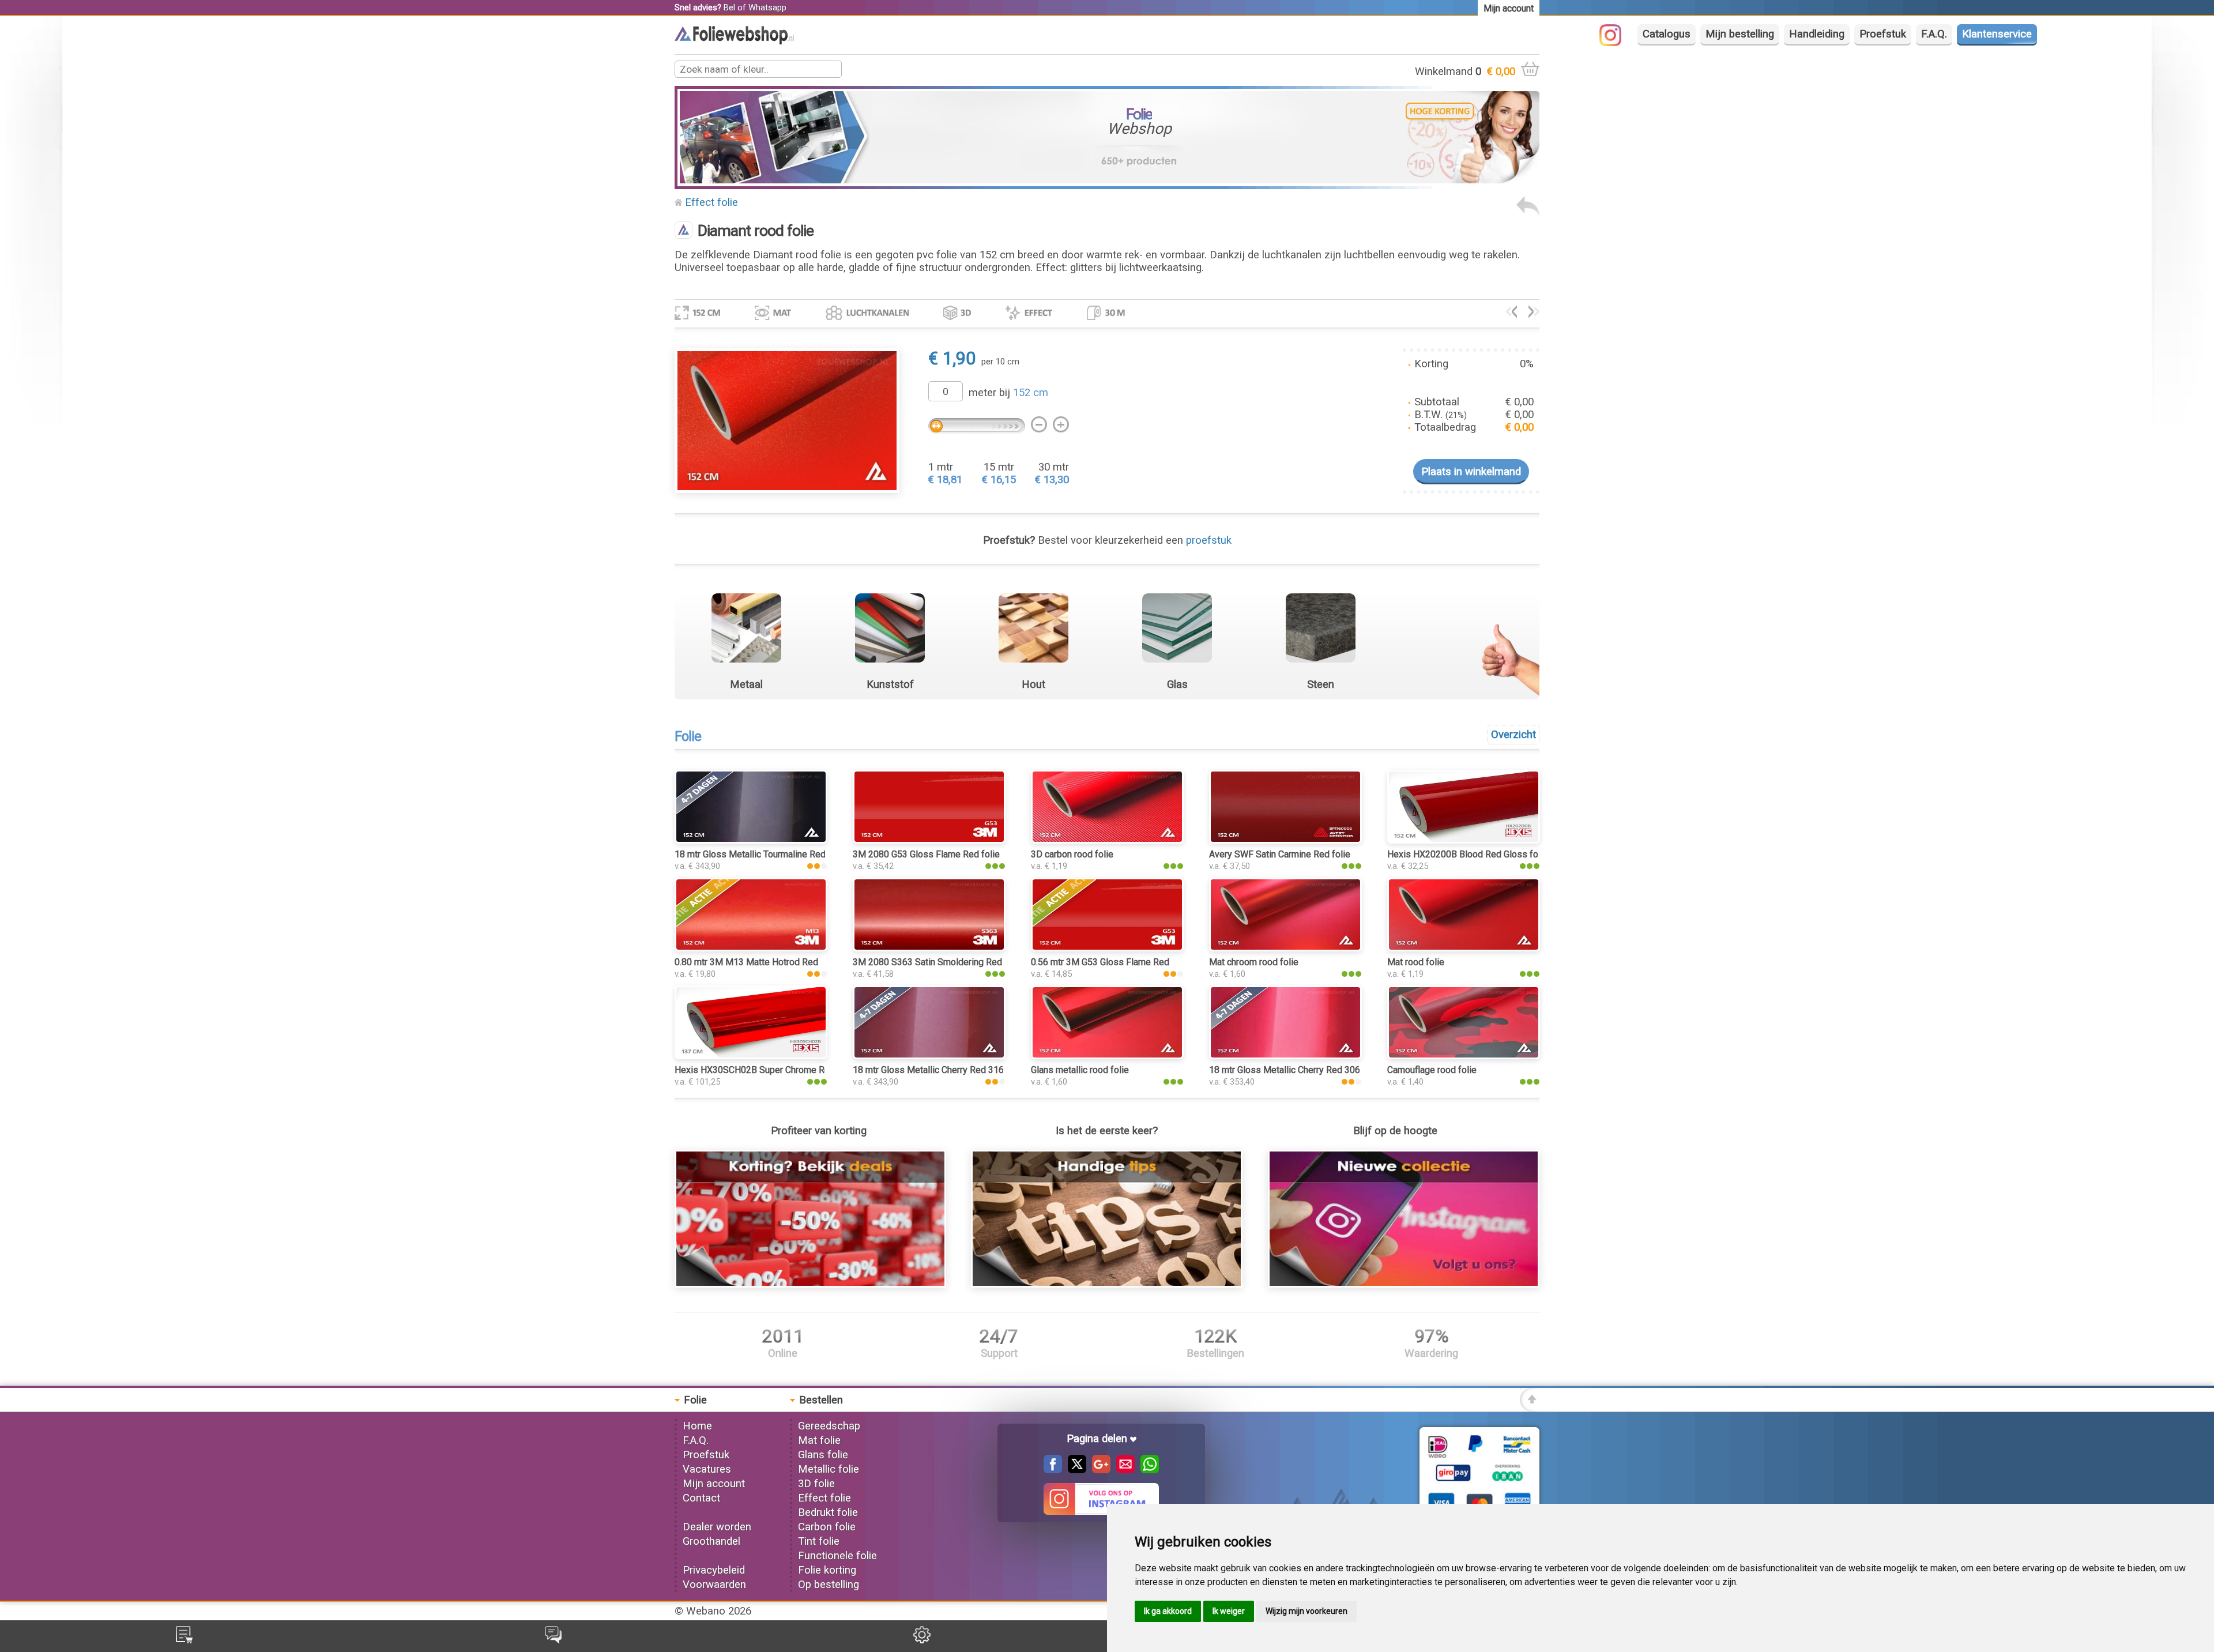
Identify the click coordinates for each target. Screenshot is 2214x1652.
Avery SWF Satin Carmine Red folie (1280, 854)
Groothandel (711, 1541)
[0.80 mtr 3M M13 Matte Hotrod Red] (751, 948)
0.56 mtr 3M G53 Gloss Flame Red (1100, 962)
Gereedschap (829, 1426)
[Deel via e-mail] (1123, 1470)
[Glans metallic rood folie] (1107, 1056)
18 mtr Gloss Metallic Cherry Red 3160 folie (941, 1070)
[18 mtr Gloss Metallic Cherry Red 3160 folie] (929, 1056)
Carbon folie (827, 1527)
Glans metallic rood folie (1080, 1070)
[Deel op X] (1074, 1470)
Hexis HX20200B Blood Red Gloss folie (1468, 854)
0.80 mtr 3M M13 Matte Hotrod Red (746, 962)
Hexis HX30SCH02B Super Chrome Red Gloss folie (778, 1070)
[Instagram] (1616, 43)
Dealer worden (717, 1527)
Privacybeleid (714, 1570)
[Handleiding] (1107, 1284)
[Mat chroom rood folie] (1285, 948)
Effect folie (711, 202)
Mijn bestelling (1740, 34)
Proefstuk (1883, 34)
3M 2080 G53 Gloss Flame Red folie (926, 854)
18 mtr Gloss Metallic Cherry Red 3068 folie (1298, 1070)
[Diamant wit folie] (1511, 314)
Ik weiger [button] (1229, 1611)
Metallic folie (829, 1469)
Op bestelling (829, 1585)
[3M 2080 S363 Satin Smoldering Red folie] (929, 948)
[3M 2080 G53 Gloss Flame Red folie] (929, 840)
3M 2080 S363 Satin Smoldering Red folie (938, 962)
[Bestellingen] (184, 1640)
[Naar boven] (1530, 1408)
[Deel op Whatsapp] (1147, 1470)
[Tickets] (553, 1640)
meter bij (1008, 393)
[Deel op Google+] (1098, 1470)
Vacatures (707, 1469)
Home (697, 1426)
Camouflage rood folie (1432, 1070)
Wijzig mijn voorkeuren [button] (1306, 1611)
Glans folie (823, 1455)
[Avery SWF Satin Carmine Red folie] (1285, 840)
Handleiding (1817, 34)
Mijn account (714, 1484)
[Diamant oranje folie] (1534, 314)
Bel (729, 7)
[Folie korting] (810, 1284)
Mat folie (819, 1440)
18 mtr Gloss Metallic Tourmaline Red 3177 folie (772, 854)
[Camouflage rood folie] (1464, 1056)
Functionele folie (837, 1556)
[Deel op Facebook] (1053, 1470)
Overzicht (1513, 735)
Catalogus (1667, 34)
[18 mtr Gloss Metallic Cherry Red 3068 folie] (1285, 1056)
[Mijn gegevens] (922, 1640)
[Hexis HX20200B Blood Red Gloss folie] (1464, 840)
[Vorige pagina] (1528, 213)
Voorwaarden (714, 1585)
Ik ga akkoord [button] (1168, 1611)
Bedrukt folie (828, 1512)
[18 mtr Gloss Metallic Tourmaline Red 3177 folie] (751, 840)
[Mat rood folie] (1464, 948)
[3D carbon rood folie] (1107, 840)
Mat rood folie (1416, 962)
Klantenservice (1997, 34)
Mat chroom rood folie (1254, 962)
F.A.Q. (1934, 34)
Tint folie (819, 1541)
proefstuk (1209, 540)
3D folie (816, 1484)
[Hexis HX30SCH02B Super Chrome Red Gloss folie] (751, 1056)
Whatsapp (767, 7)
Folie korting (827, 1570)
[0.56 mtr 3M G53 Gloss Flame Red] (1107, 948)
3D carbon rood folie (1072, 854)
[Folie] (734, 41)
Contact (701, 1498)
